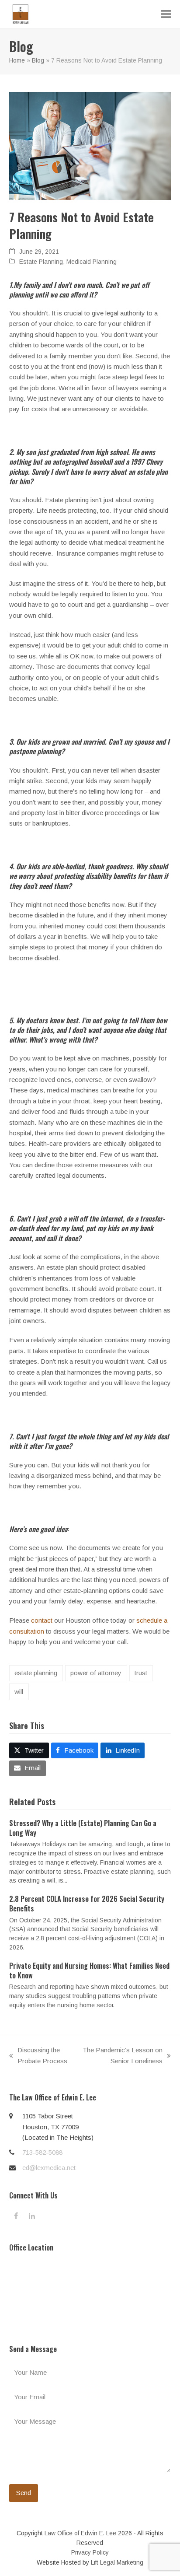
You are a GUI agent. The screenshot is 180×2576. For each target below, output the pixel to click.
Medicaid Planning (92, 262)
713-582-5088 (42, 2152)
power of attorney (96, 1673)
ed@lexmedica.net (49, 2168)
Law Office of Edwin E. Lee (80, 2533)
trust (141, 1673)
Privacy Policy (90, 2552)
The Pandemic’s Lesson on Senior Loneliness (122, 2056)
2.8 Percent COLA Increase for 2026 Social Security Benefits (87, 1904)
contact (42, 1620)
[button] (166, 14)
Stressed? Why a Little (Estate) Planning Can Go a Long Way (83, 1828)
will (19, 1692)
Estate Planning (41, 262)
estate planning (36, 1673)
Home (17, 60)
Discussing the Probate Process (38, 2056)
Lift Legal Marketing (117, 2562)
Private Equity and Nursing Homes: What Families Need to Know (89, 1970)
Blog (38, 60)
